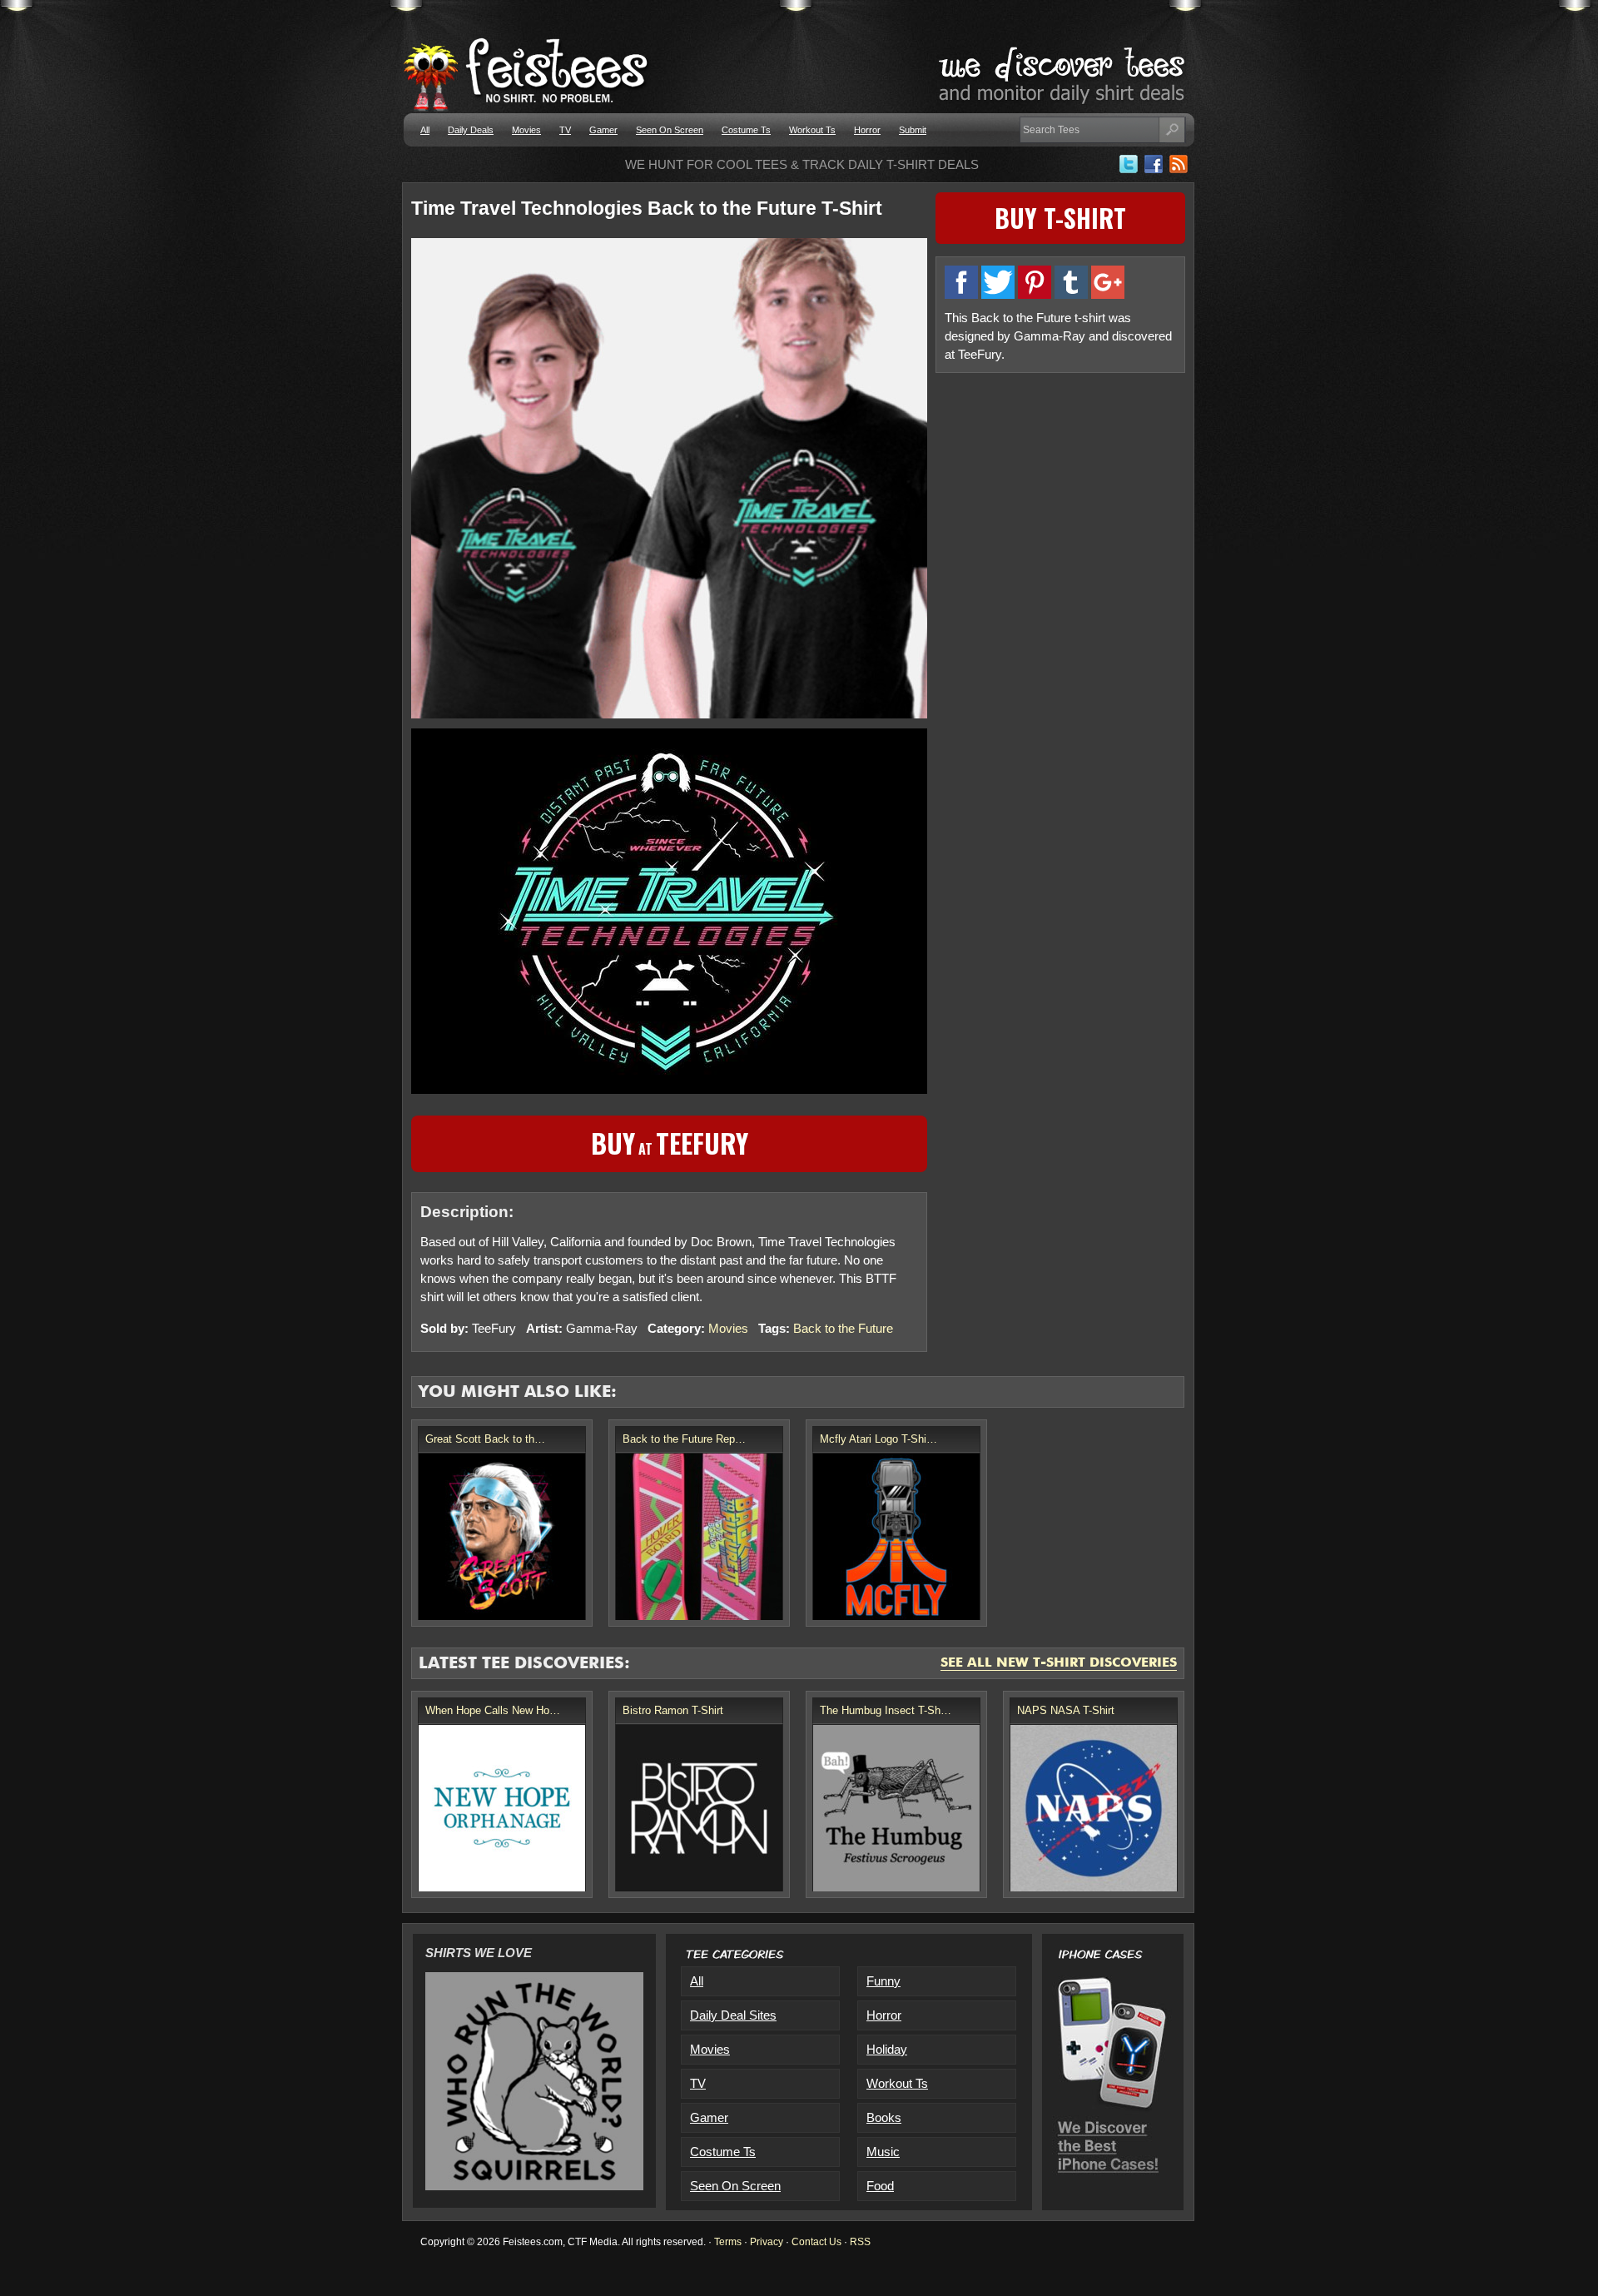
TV (565, 130)
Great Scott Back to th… (485, 1439)
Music (883, 2152)
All (425, 130)
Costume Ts (746, 130)
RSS (860, 2242)
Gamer (603, 130)
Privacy (767, 2242)
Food (880, 2186)
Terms (728, 2242)
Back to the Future (843, 1328)
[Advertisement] (1060, 499)
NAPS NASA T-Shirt (1066, 1710)
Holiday (887, 2049)
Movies (526, 130)
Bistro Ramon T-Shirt (673, 1710)
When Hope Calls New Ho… (493, 1710)
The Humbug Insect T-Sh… (886, 1710)
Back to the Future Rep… (684, 1439)
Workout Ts (812, 130)
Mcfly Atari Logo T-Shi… (878, 1439)
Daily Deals (471, 130)
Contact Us (816, 2242)
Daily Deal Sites (733, 2015)
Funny (883, 1981)
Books (884, 2117)
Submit (913, 130)
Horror (867, 130)
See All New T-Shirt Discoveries (1059, 1663)
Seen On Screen (670, 130)
